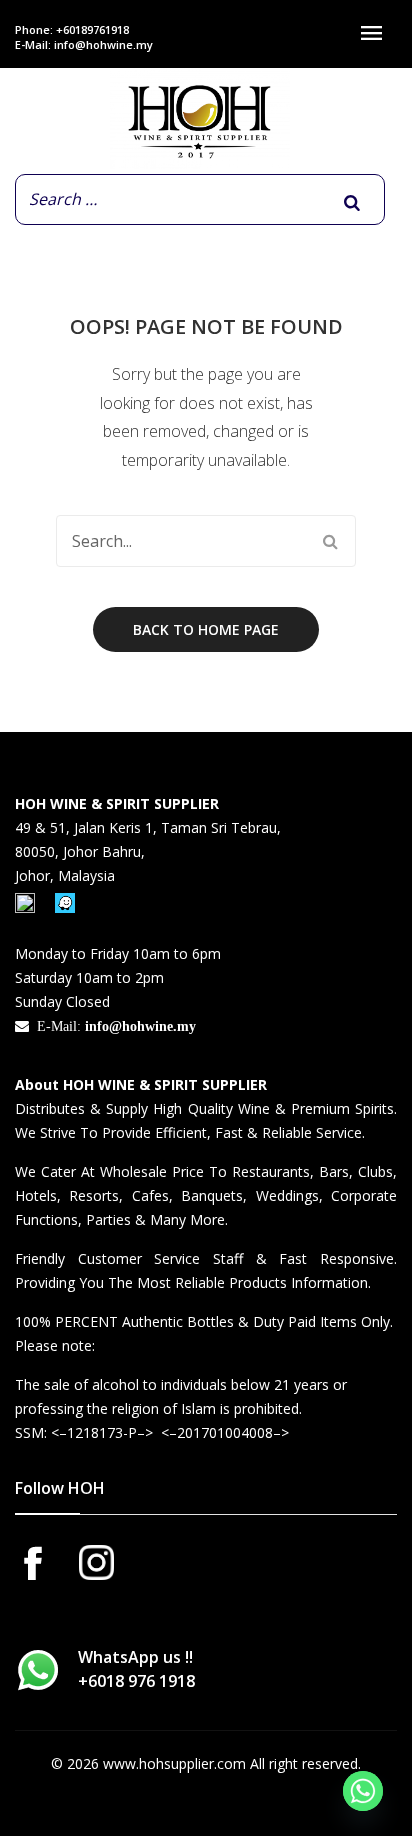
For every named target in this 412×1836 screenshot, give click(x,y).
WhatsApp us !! (136, 1669)
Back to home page (206, 629)
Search (330, 541)
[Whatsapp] (363, 1791)
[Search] (352, 203)
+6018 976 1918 (136, 1681)
